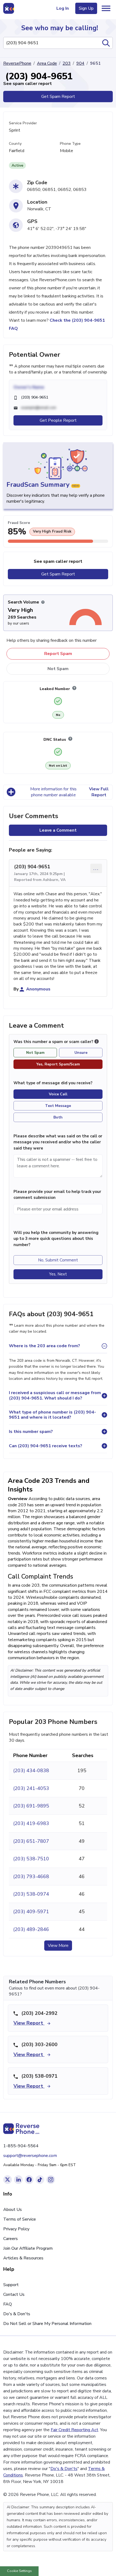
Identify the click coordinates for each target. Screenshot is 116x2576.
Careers (11, 2239)
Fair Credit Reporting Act (74, 2430)
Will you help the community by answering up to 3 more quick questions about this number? (56, 1239)
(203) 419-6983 (31, 1823)
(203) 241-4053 (31, 1788)
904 (80, 63)
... (96, 868)
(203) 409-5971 (31, 1912)
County (15, 144)
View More (58, 1946)
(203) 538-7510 (31, 1859)
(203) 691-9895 (31, 1806)
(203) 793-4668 (31, 1877)
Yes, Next (58, 1274)
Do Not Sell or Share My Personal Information (47, 2324)
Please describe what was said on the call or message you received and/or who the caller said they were (58, 1142)
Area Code (47, 63)
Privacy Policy (16, 2229)
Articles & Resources (23, 2258)
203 (67, 63)
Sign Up (86, 8)
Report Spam (58, 654)
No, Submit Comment (58, 1260)
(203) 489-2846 (31, 1929)
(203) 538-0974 (31, 1894)
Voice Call (58, 1094)
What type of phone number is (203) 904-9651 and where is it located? (52, 1415)
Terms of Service (20, 2219)
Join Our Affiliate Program (28, 2248)
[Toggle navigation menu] (106, 8)
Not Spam (58, 669)
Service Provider (23, 123)
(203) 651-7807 (31, 1841)
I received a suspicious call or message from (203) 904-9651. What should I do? (55, 1395)
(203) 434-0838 (31, 1771)
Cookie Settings (19, 2571)
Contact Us (14, 2294)
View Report (29, 2023)
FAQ (8, 2304)
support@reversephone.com (30, 2156)
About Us (13, 2210)
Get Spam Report (58, 97)
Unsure (81, 1053)
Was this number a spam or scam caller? (54, 1042)
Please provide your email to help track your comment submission (57, 1195)
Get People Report (58, 420)
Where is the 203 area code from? (45, 1346)
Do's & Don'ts (17, 2314)
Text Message (58, 1106)
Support (11, 2285)
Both (58, 1117)
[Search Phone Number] (106, 43)
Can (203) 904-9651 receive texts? (46, 1446)
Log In (63, 8)
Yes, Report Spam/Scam (58, 1064)
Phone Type (70, 144)
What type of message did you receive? (53, 1083)
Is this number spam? (31, 1432)
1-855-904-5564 (21, 2146)
